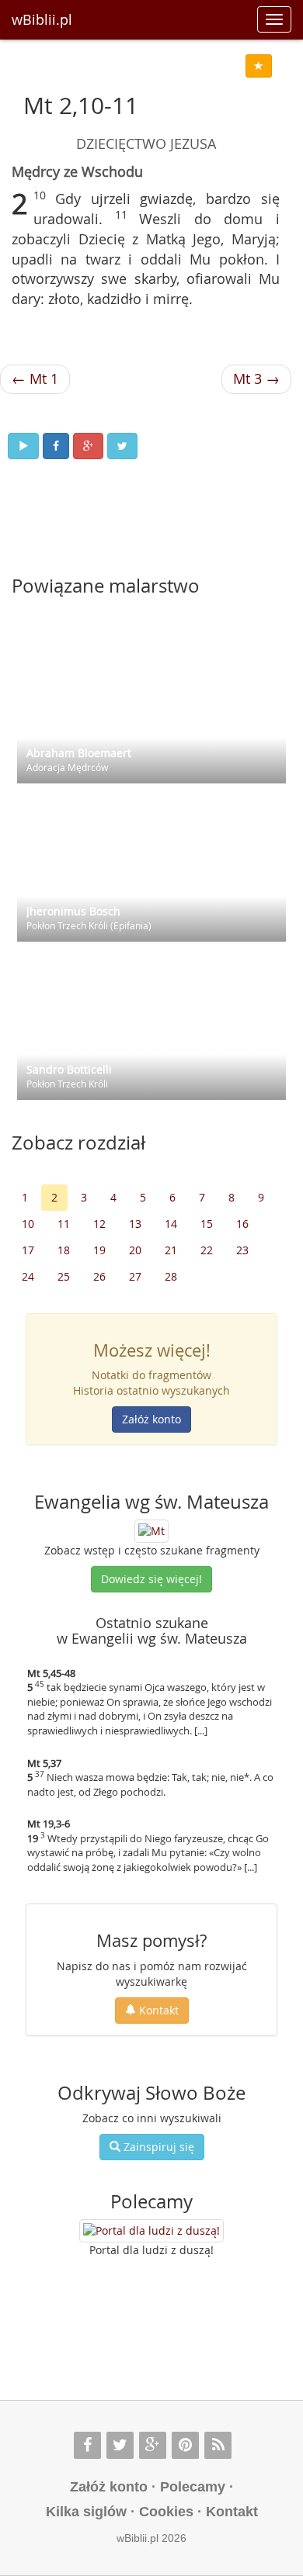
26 (99, 1276)
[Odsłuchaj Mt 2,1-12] (23, 446)
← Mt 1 (35, 379)
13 (135, 1224)
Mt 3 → (256, 379)
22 (207, 1250)
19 (99, 1250)
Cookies (166, 2512)
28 (171, 1276)
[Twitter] (120, 2445)
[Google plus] (153, 2445)
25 (64, 1276)
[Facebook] (87, 2445)
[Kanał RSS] (218, 2445)
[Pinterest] (185, 2445)
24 (28, 1276)
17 (28, 1250)
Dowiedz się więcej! (151, 1579)
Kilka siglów (86, 2512)
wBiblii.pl (42, 19)
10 (28, 1224)
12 (99, 1224)
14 (171, 1224)
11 (64, 1224)
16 (242, 1224)
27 (135, 1276)
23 (242, 1250)
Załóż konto (151, 1419)
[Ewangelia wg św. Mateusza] (151, 1530)
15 (207, 1224)
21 (171, 1250)
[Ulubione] (259, 66)
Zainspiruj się (157, 2147)
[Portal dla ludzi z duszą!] (151, 2231)
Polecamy (193, 2487)
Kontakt (157, 2010)
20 (135, 1250)
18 (64, 1250)
